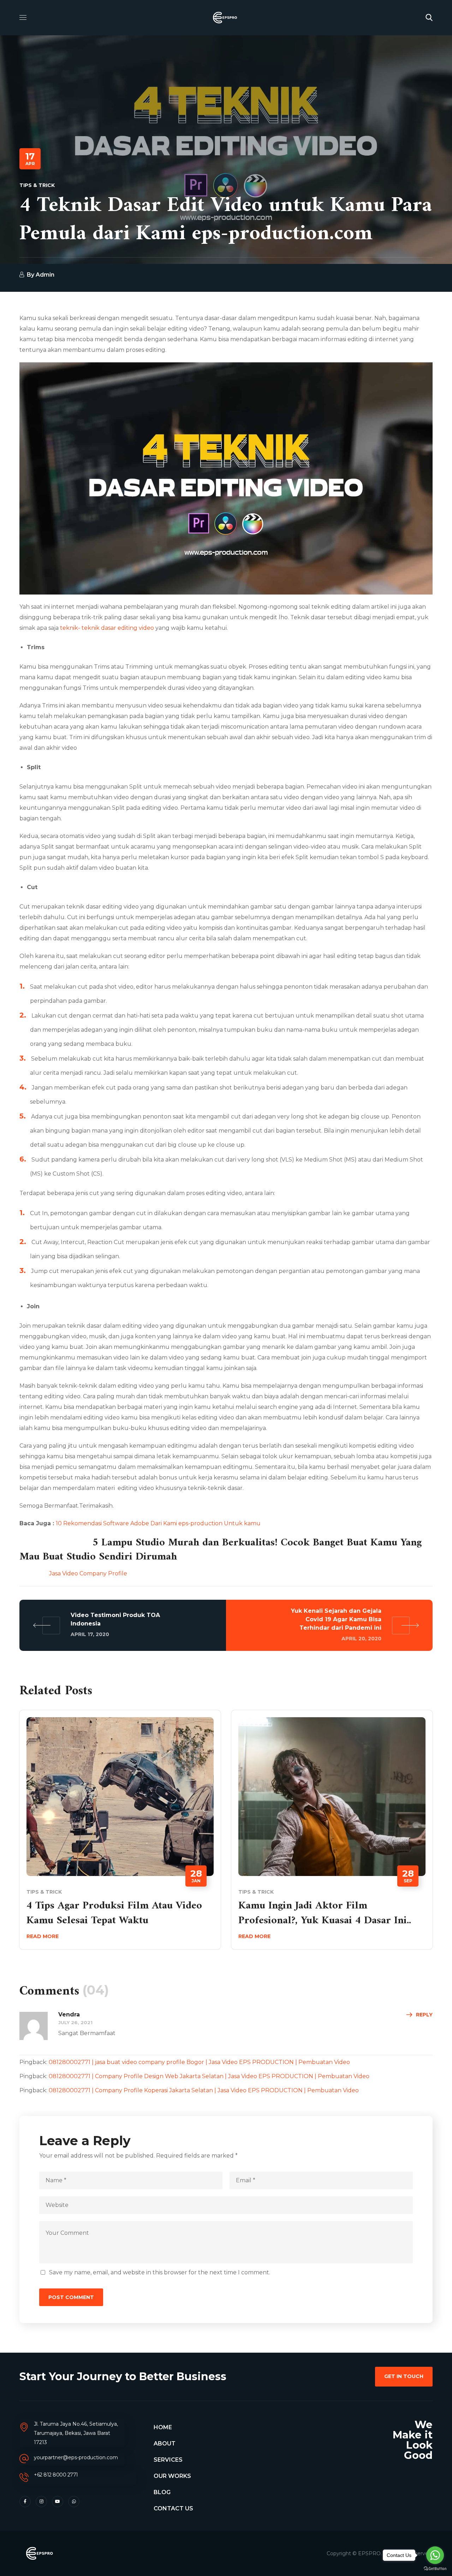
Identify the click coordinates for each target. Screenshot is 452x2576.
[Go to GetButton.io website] (435, 2569)
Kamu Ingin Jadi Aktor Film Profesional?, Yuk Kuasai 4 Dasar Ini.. (325, 1913)
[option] (120, 1835)
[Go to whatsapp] (435, 2555)
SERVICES (168, 2460)
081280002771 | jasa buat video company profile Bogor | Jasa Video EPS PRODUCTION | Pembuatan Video (199, 2062)
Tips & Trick (37, 185)
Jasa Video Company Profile (73, 1573)
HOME (163, 2427)
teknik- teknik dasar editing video (107, 628)
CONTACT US (173, 2508)
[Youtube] (58, 2502)
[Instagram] (41, 2502)
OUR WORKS (172, 2476)
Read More (43, 1936)
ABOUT (165, 2444)
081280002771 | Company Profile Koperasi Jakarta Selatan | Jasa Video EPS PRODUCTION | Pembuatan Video (204, 2090)
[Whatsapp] (74, 2502)
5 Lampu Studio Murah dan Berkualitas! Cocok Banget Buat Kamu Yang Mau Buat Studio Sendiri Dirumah (221, 1550)
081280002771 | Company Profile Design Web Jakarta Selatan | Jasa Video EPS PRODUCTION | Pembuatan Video (209, 2076)
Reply (424, 2015)
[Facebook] (25, 2502)
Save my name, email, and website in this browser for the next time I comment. (160, 2272)
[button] (429, 18)
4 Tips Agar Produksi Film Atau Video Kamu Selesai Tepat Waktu (114, 1913)
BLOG (162, 2492)
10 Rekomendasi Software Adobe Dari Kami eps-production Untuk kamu (158, 1523)
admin (45, 275)
